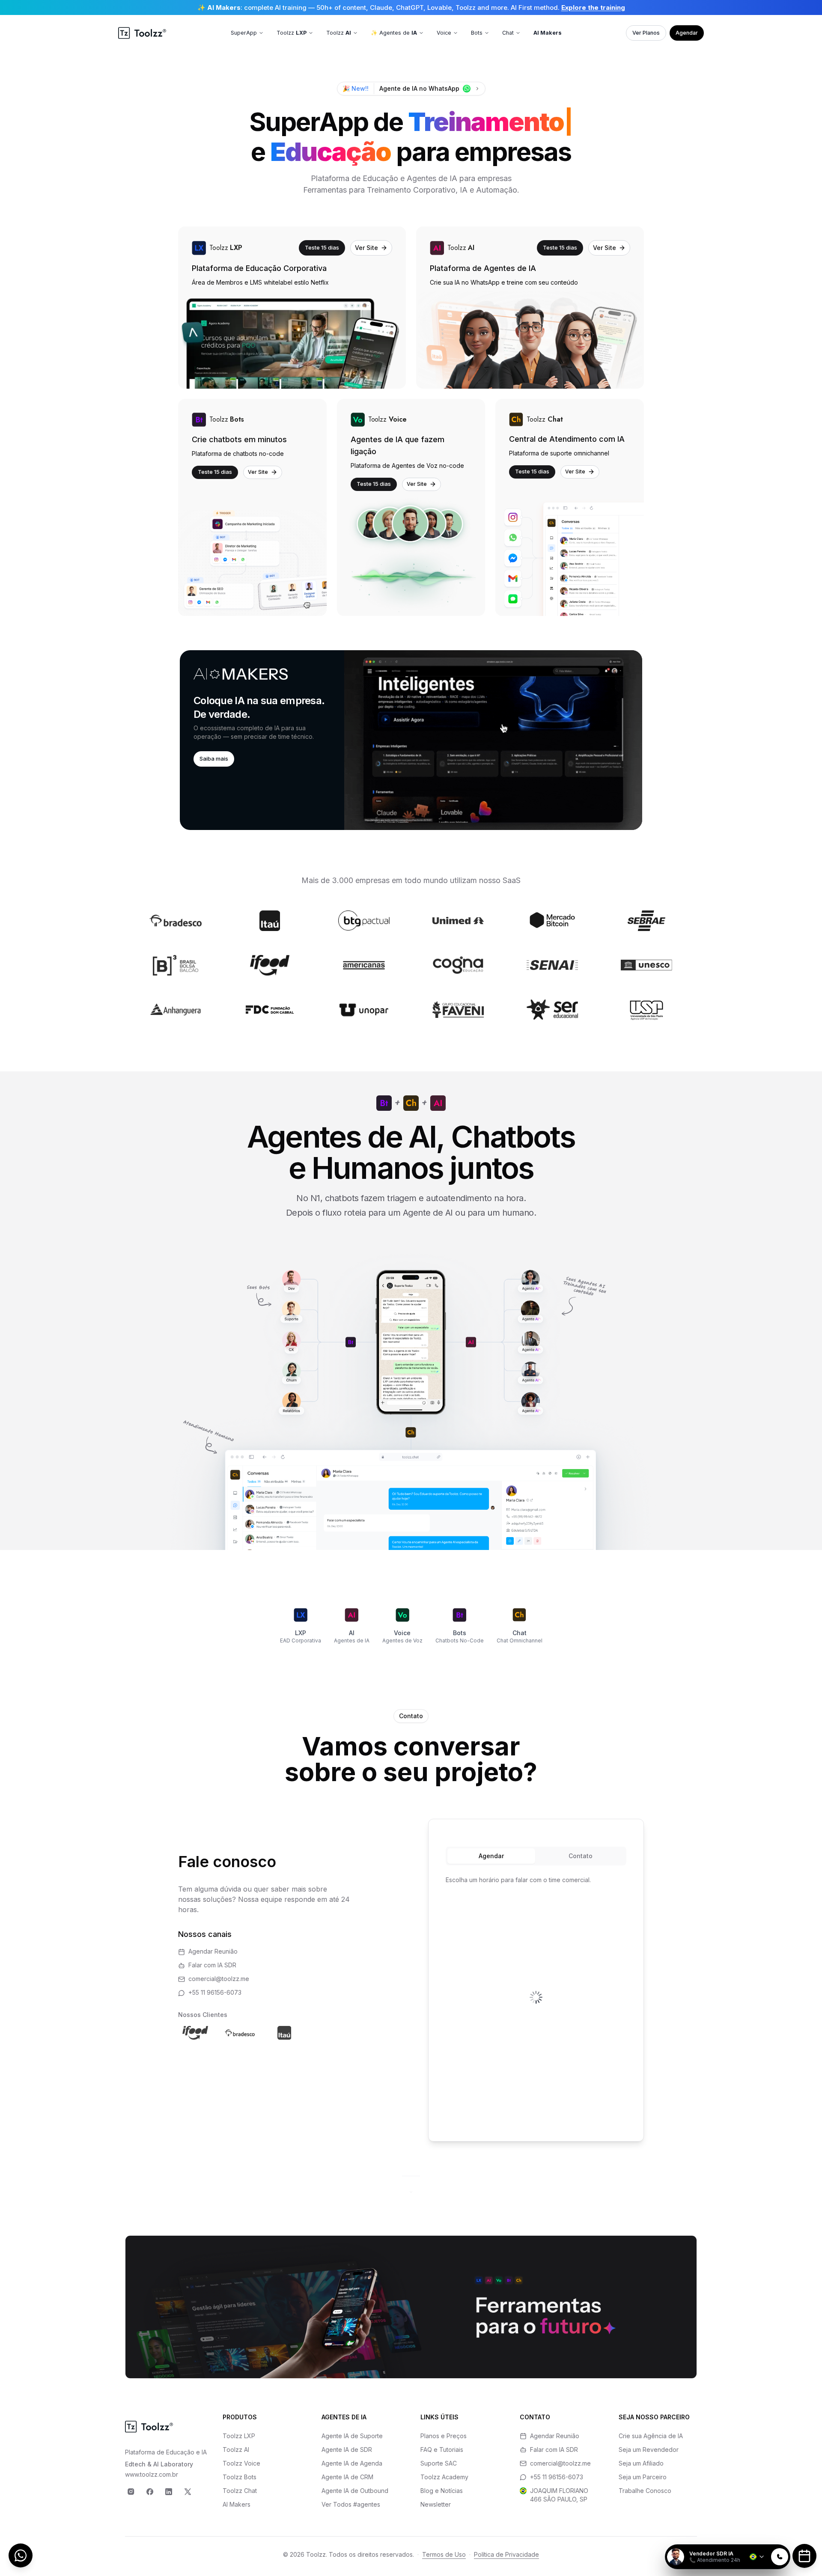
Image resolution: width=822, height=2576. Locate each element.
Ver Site (366, 248)
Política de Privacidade (506, 2554)
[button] (411, 740)
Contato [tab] (581, 1856)
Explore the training (593, 7)
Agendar (687, 33)
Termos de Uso (444, 2554)
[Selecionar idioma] (757, 2557)
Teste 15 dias (322, 247)
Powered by (761, 2539)
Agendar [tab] (491, 1856)
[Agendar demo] (804, 2556)
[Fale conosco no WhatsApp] (21, 2555)
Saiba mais (214, 759)
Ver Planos (646, 33)
